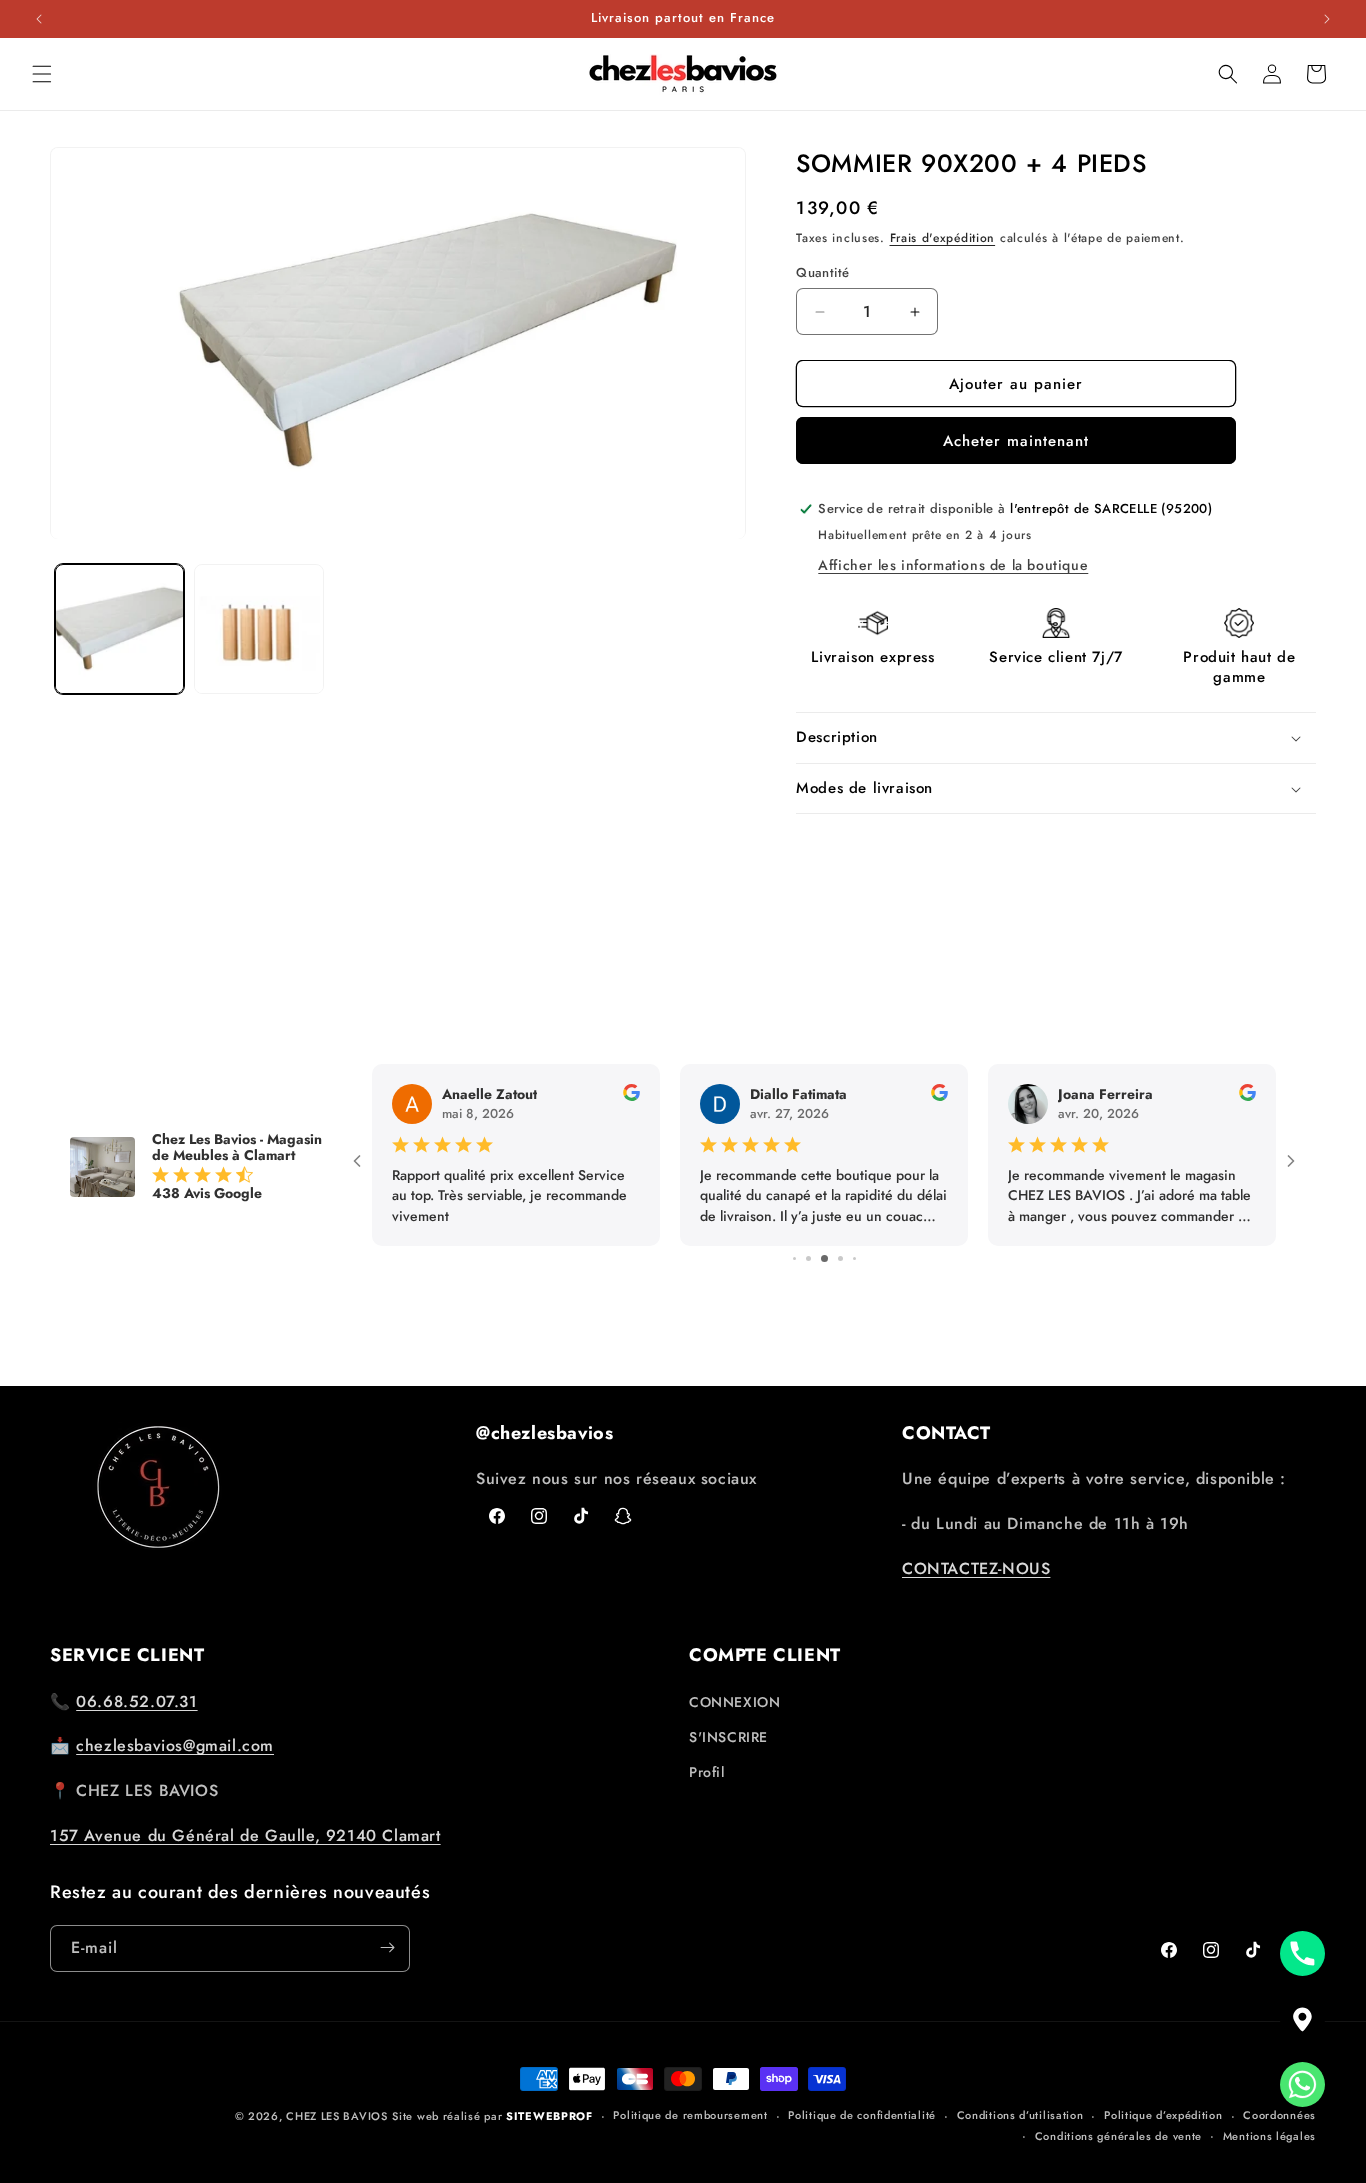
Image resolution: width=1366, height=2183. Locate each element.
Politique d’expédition (1163, 2116)
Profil (707, 1772)
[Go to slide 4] (808, 1258)
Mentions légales (1269, 2136)
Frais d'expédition (943, 238)
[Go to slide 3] (794, 1258)
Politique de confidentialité (862, 2116)
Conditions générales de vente (1118, 2136)
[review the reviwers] (631, 1096)
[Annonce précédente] (39, 19)
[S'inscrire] (387, 1947)
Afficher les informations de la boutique (953, 565)
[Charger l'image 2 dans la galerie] (258, 629)
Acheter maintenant (1016, 441)
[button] (42, 74)
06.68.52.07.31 (136, 1701)
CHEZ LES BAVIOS (337, 2116)
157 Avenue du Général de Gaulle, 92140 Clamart (245, 1835)
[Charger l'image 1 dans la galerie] (119, 629)
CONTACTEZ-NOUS (976, 1568)
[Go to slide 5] (824, 1258)
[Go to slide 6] (840, 1258)
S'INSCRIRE (728, 1737)
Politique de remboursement (690, 2116)
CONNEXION (734, 1702)
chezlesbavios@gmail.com (175, 1745)
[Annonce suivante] (1327, 19)
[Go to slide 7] (854, 1258)
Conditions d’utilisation (1020, 2116)
